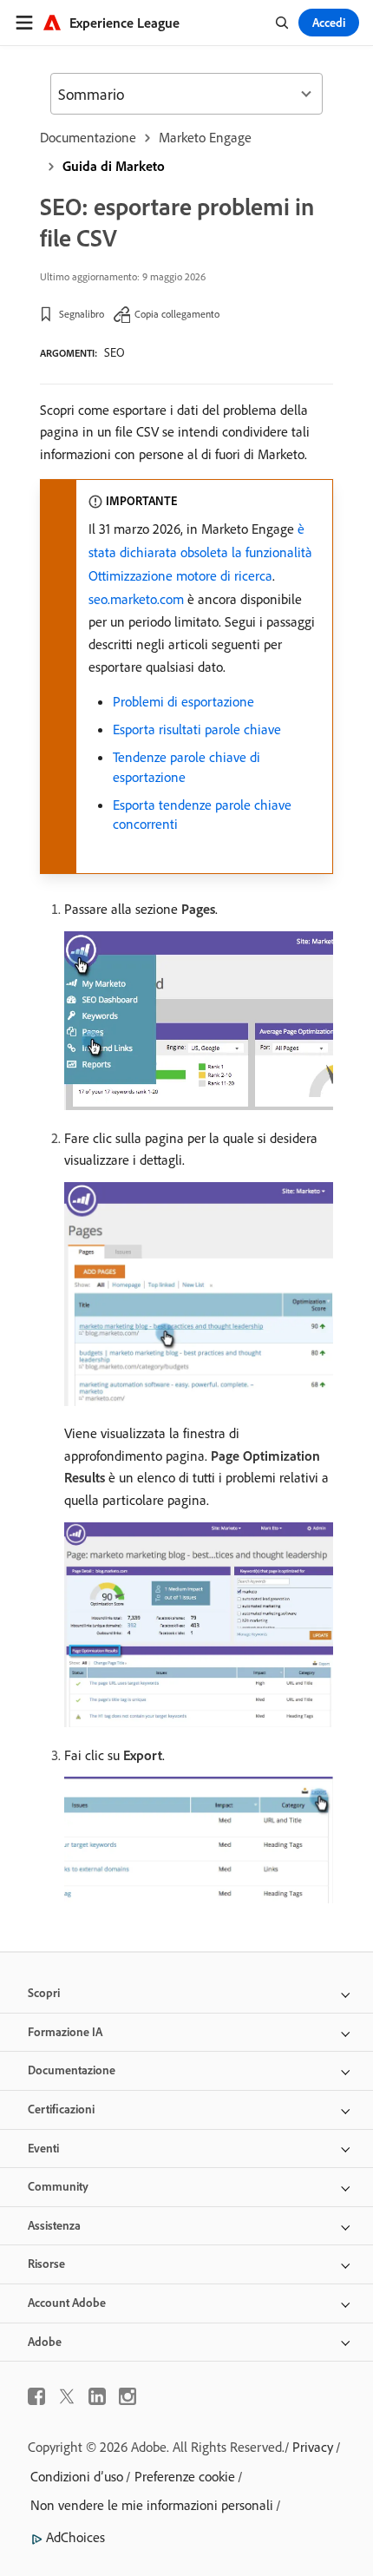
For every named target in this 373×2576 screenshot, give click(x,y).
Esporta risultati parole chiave (197, 729)
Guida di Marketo (114, 166)
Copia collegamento (177, 314)
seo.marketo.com (136, 599)
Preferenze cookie (185, 2476)
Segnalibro (82, 314)
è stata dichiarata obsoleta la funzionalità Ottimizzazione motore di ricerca (200, 552)
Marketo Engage (205, 137)
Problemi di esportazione (183, 701)
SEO (115, 352)
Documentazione (88, 137)
